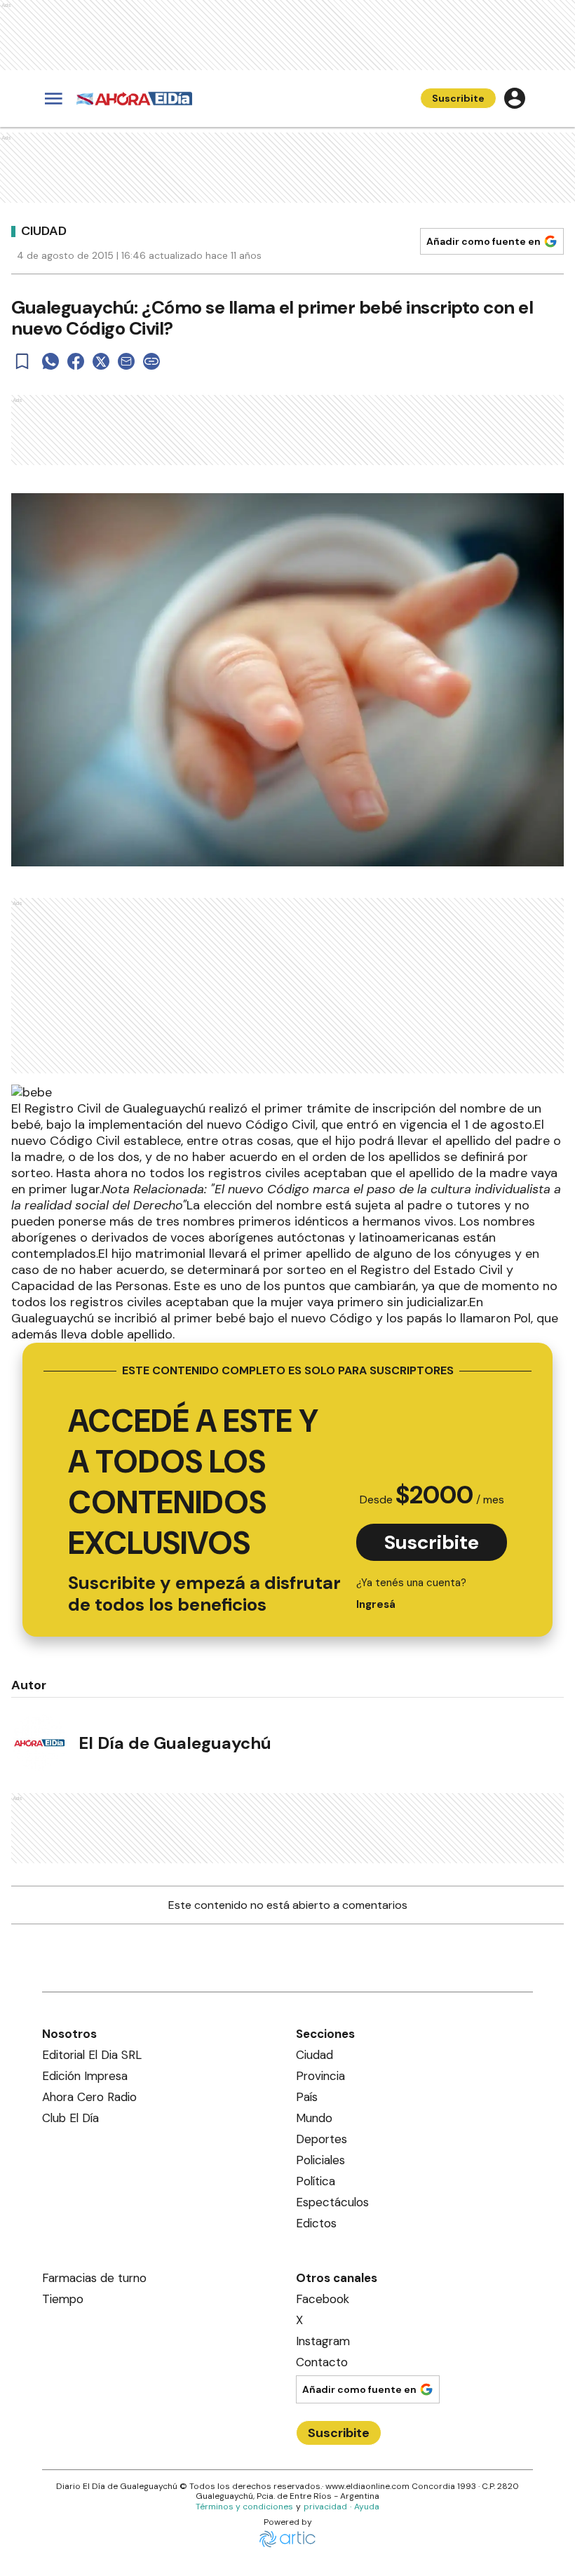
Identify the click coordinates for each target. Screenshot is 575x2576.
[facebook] (76, 361)
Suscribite (458, 98)
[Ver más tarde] (22, 361)
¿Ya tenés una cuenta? (411, 1594)
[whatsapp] (50, 361)
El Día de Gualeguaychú (175, 1743)
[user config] (515, 98)
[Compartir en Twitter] (101, 361)
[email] (126, 361)
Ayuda (367, 2507)
